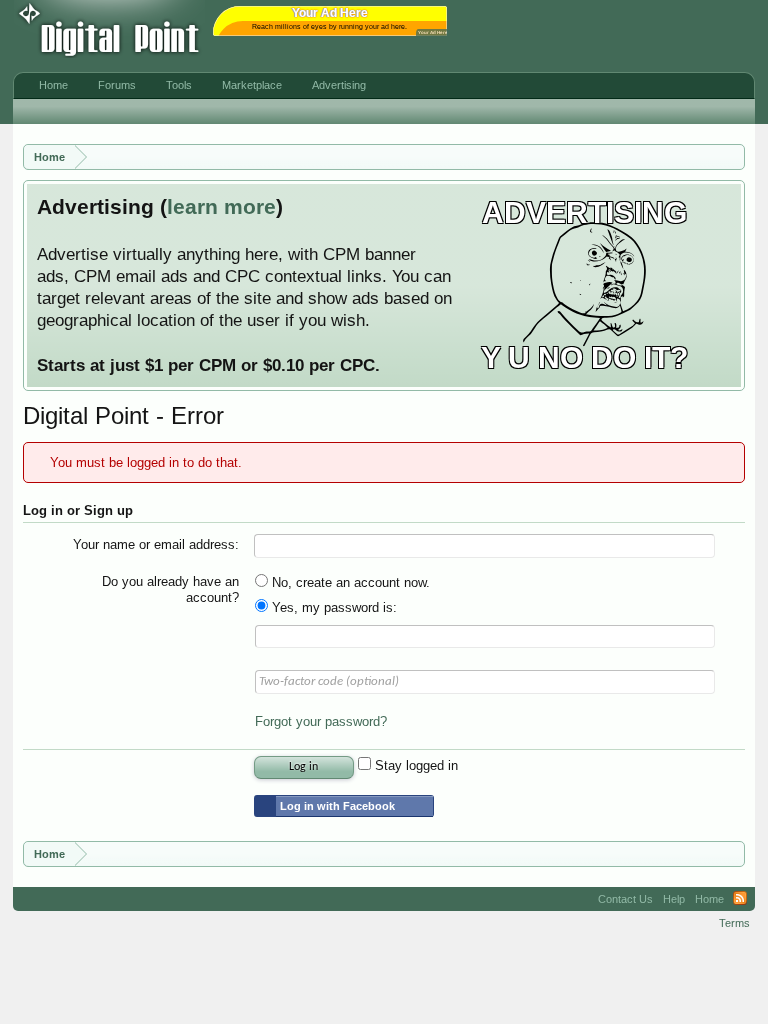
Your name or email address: (156, 544)
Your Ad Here (433, 32)
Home (53, 85)
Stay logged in (414, 765)
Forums (117, 85)
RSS (740, 899)
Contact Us (625, 899)
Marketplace (252, 85)
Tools (179, 85)
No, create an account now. (349, 582)
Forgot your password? (321, 721)
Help (674, 899)
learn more (221, 207)
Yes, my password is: (332, 607)
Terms (734, 923)
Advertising (339, 85)
